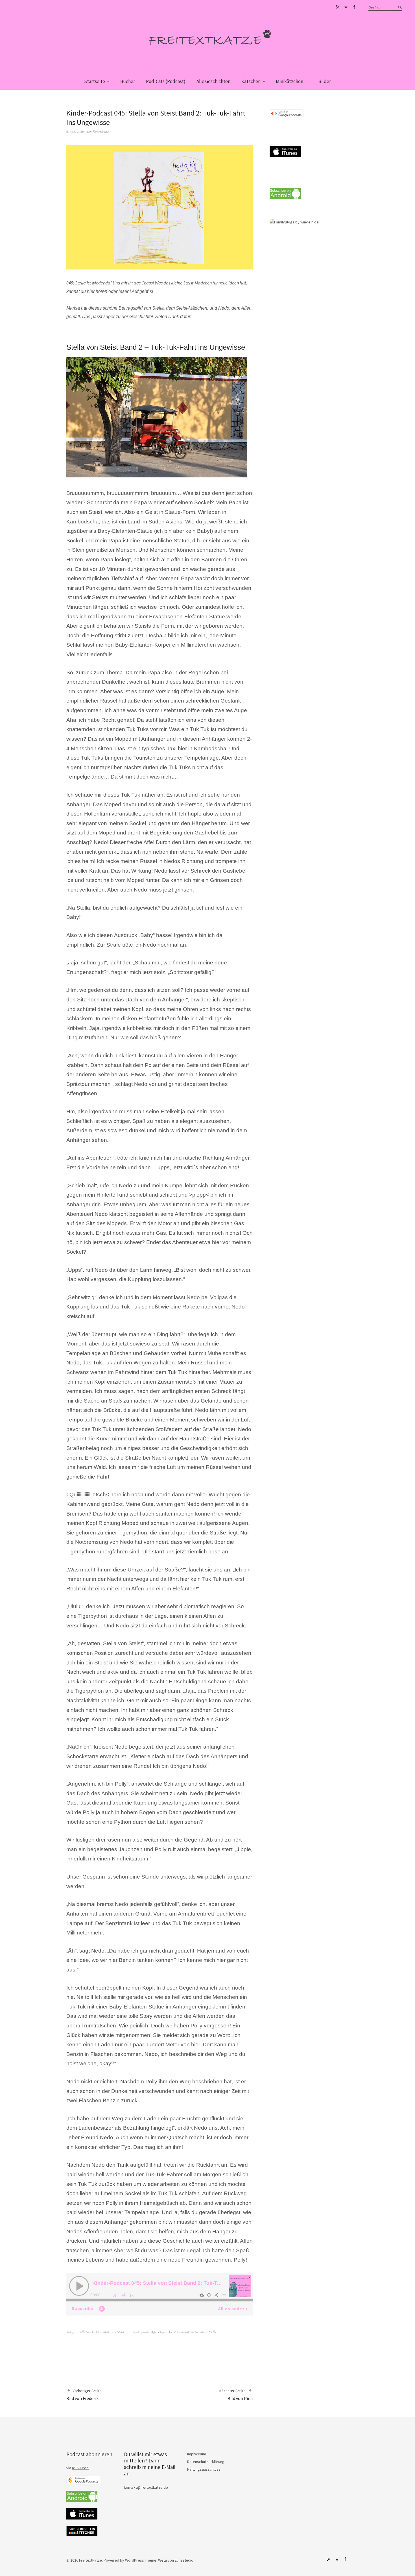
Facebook (354, 7)
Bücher (128, 81)
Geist (172, 2332)
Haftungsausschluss (204, 2469)
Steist (204, 2332)
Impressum (197, 2454)
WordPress (135, 2560)
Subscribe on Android (338, 7)
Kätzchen (251, 81)
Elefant (163, 2332)
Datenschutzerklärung (206, 2462)
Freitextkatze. (91, 2560)
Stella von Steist (114, 2332)
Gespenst (183, 2332)
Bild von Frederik (84, 2395)
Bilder (325, 81)
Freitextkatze (101, 131)
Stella (213, 2332)
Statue (195, 2332)
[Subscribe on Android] (285, 198)
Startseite (95, 81)
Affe (154, 2332)
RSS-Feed (80, 2468)
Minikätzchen (290, 81)
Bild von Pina (236, 2395)
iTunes (346, 7)
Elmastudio (184, 2560)
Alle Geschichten (213, 81)
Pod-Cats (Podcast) (166, 81)
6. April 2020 (75, 131)
